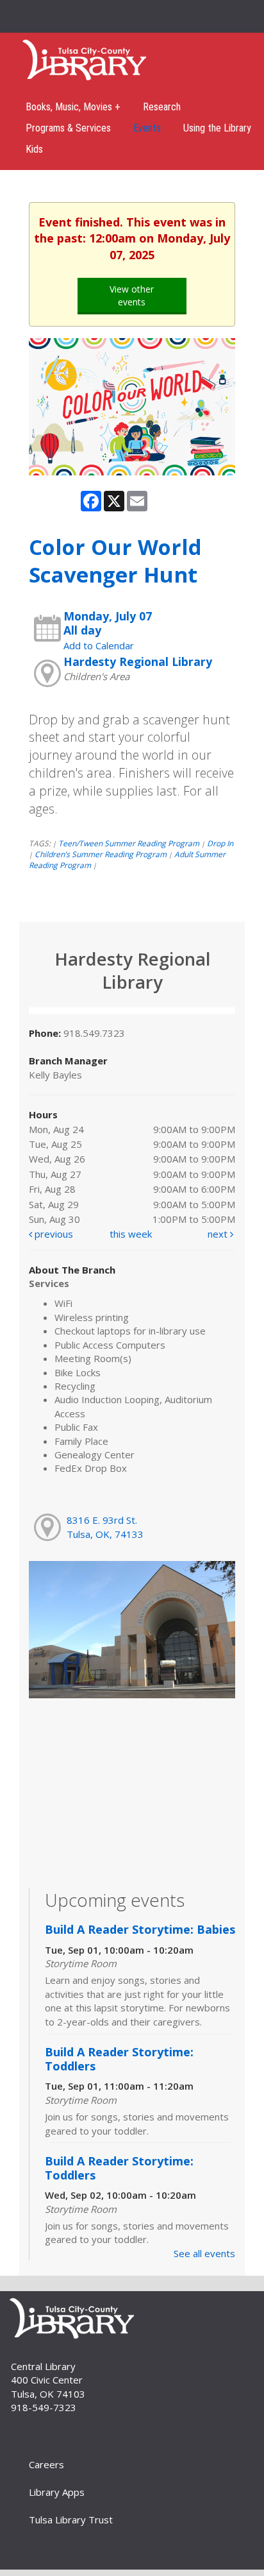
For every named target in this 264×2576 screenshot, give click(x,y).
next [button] (219, 1234)
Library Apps (57, 2492)
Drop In (220, 843)
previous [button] (53, 1234)
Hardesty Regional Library (138, 661)
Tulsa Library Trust (71, 2520)
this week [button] (131, 1234)
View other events (132, 295)
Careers (46, 2464)
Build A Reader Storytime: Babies (140, 1929)
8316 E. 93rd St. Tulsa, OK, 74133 (105, 1527)
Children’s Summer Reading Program (101, 854)
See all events (204, 2253)
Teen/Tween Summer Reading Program (129, 843)
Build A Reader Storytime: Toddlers (119, 2059)
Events (147, 128)
